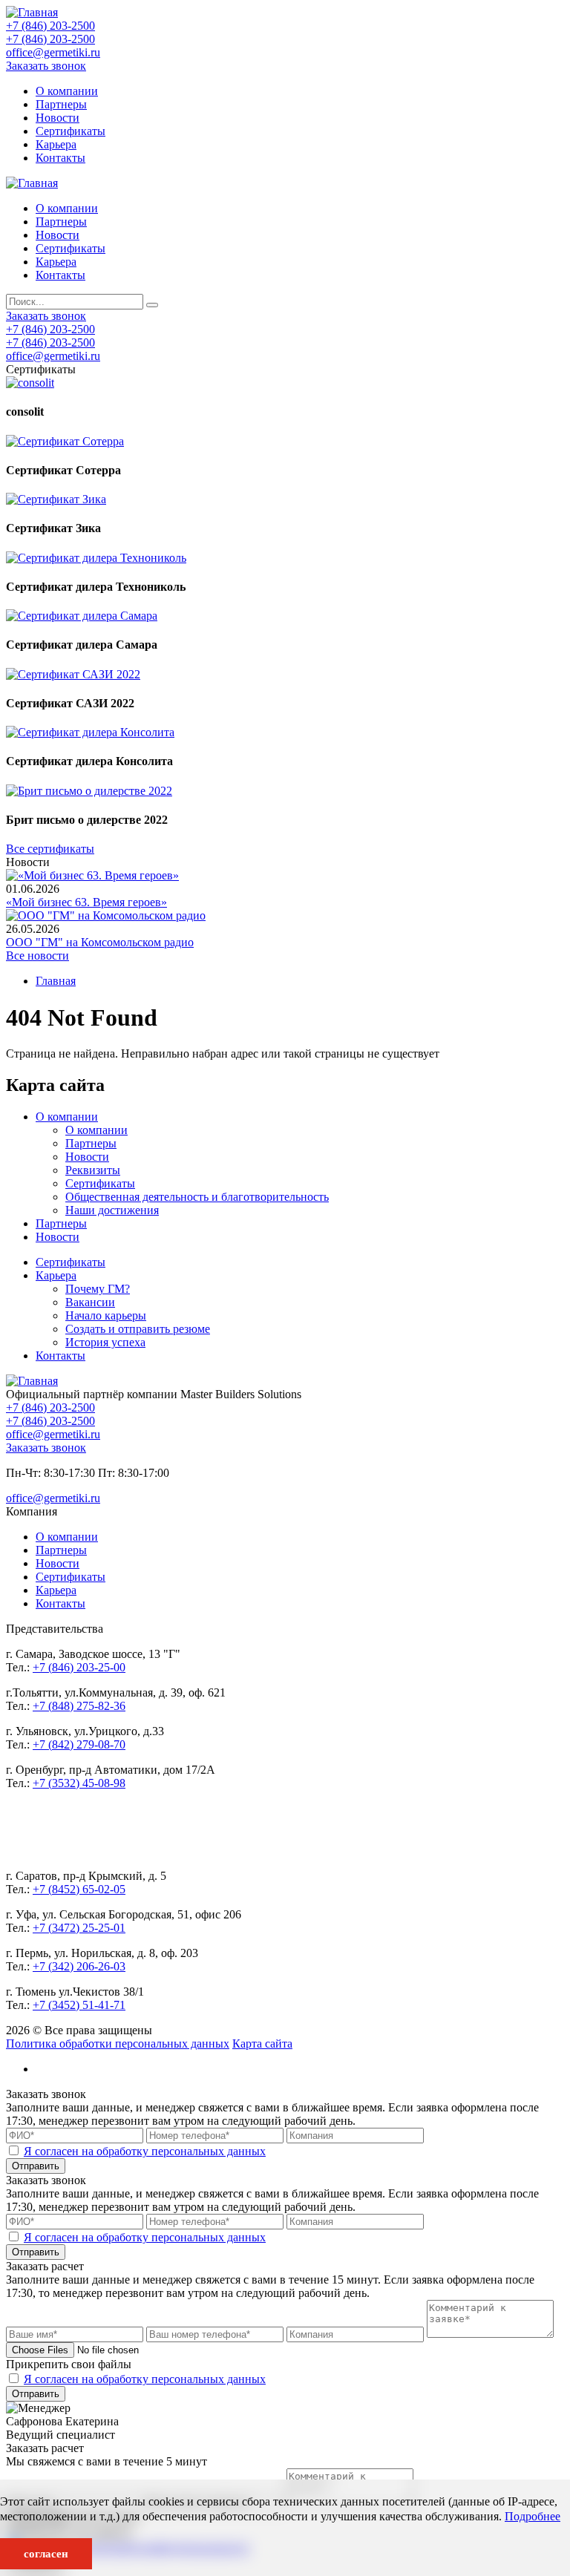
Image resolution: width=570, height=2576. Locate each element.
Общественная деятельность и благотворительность (197, 1197)
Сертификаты (71, 131)
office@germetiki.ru (53, 52)
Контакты (60, 158)
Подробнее (533, 2516)
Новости (58, 118)
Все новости (37, 956)
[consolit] (30, 383)
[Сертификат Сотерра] (65, 441)
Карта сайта (262, 2044)
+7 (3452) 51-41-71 (79, 2005)
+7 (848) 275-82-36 (79, 1706)
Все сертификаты (50, 849)
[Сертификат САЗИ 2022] (73, 674)
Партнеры (61, 104)
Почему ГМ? (98, 1289)
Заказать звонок (46, 66)
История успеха (105, 1342)
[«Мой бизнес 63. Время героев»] (92, 875)
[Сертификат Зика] (56, 499)
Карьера (56, 144)
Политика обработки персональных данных (118, 2044)
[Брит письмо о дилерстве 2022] (89, 791)
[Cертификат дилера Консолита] (90, 732)
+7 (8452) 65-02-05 (79, 1889)
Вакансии (90, 1302)
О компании (67, 91)
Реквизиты (93, 1170)
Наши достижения (112, 1210)
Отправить (36, 2166)
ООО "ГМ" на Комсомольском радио (100, 942)
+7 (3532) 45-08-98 (79, 1783)
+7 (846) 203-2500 (50, 26)
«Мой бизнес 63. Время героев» (86, 902)
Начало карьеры (106, 1315)
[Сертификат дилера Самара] (82, 616)
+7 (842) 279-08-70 (79, 1744)
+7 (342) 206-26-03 (79, 1966)
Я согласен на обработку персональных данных (145, 2151)
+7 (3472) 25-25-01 (79, 1928)
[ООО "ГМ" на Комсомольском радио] (106, 915)
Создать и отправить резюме (138, 1329)
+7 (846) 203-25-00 (79, 1667)
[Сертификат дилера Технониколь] (96, 558)
